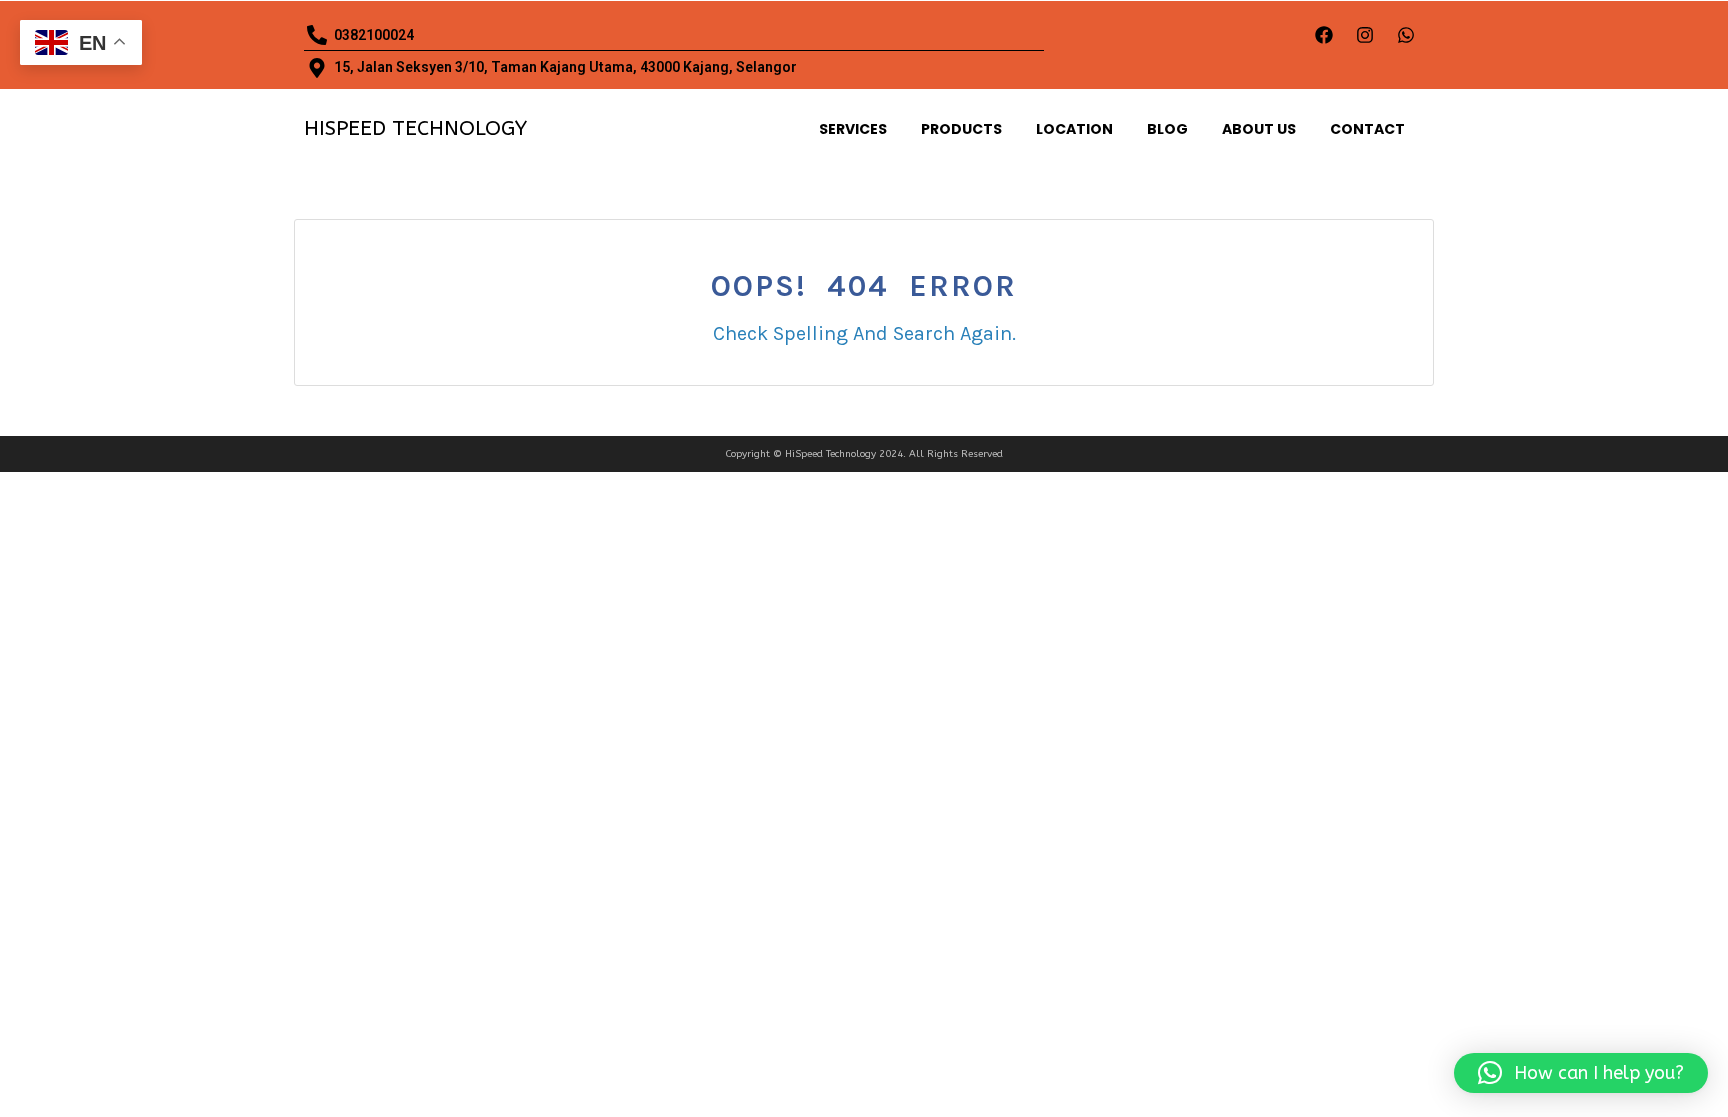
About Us (1259, 129)
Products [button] (961, 129)
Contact (1367, 129)
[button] (1581, 1073)
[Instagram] (1365, 35)
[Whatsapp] (1406, 35)
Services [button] (853, 129)
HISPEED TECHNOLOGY (415, 128)
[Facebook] (1324, 35)
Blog (1167, 129)
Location (1074, 129)
